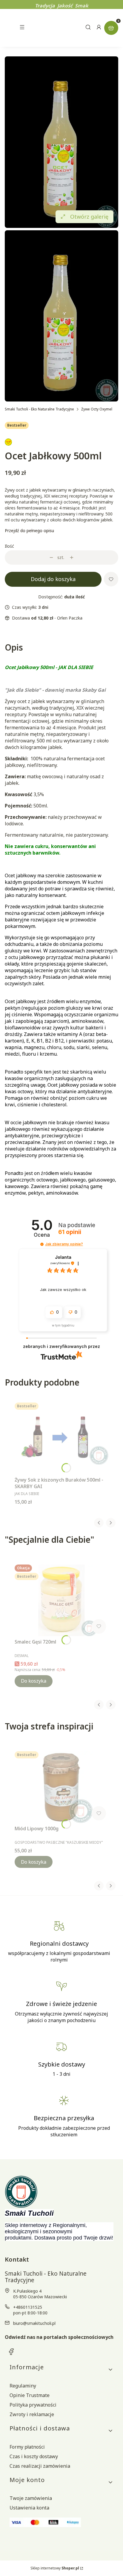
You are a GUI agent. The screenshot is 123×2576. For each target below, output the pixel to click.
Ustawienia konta (29, 2508)
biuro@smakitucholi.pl (34, 2323)
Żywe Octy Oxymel (97, 409)
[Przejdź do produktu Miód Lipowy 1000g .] (61, 1787)
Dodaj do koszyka (53, 579)
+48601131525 (28, 2307)
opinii (70, 1232)
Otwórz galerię (89, 217)
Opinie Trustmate (30, 2395)
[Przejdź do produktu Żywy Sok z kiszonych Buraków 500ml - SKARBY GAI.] (61, 1438)
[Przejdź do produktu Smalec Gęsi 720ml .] (61, 1600)
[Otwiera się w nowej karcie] (11, 2352)
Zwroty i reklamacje (32, 2414)
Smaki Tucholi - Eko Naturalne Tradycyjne (39, 409)
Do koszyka (34, 1681)
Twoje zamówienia (31, 2498)
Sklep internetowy (55, 2568)
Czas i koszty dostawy (34, 2456)
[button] (42, 1244)
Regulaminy (23, 2386)
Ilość (9, 546)
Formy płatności (27, 2447)
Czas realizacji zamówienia (40, 2466)
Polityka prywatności (33, 2405)
